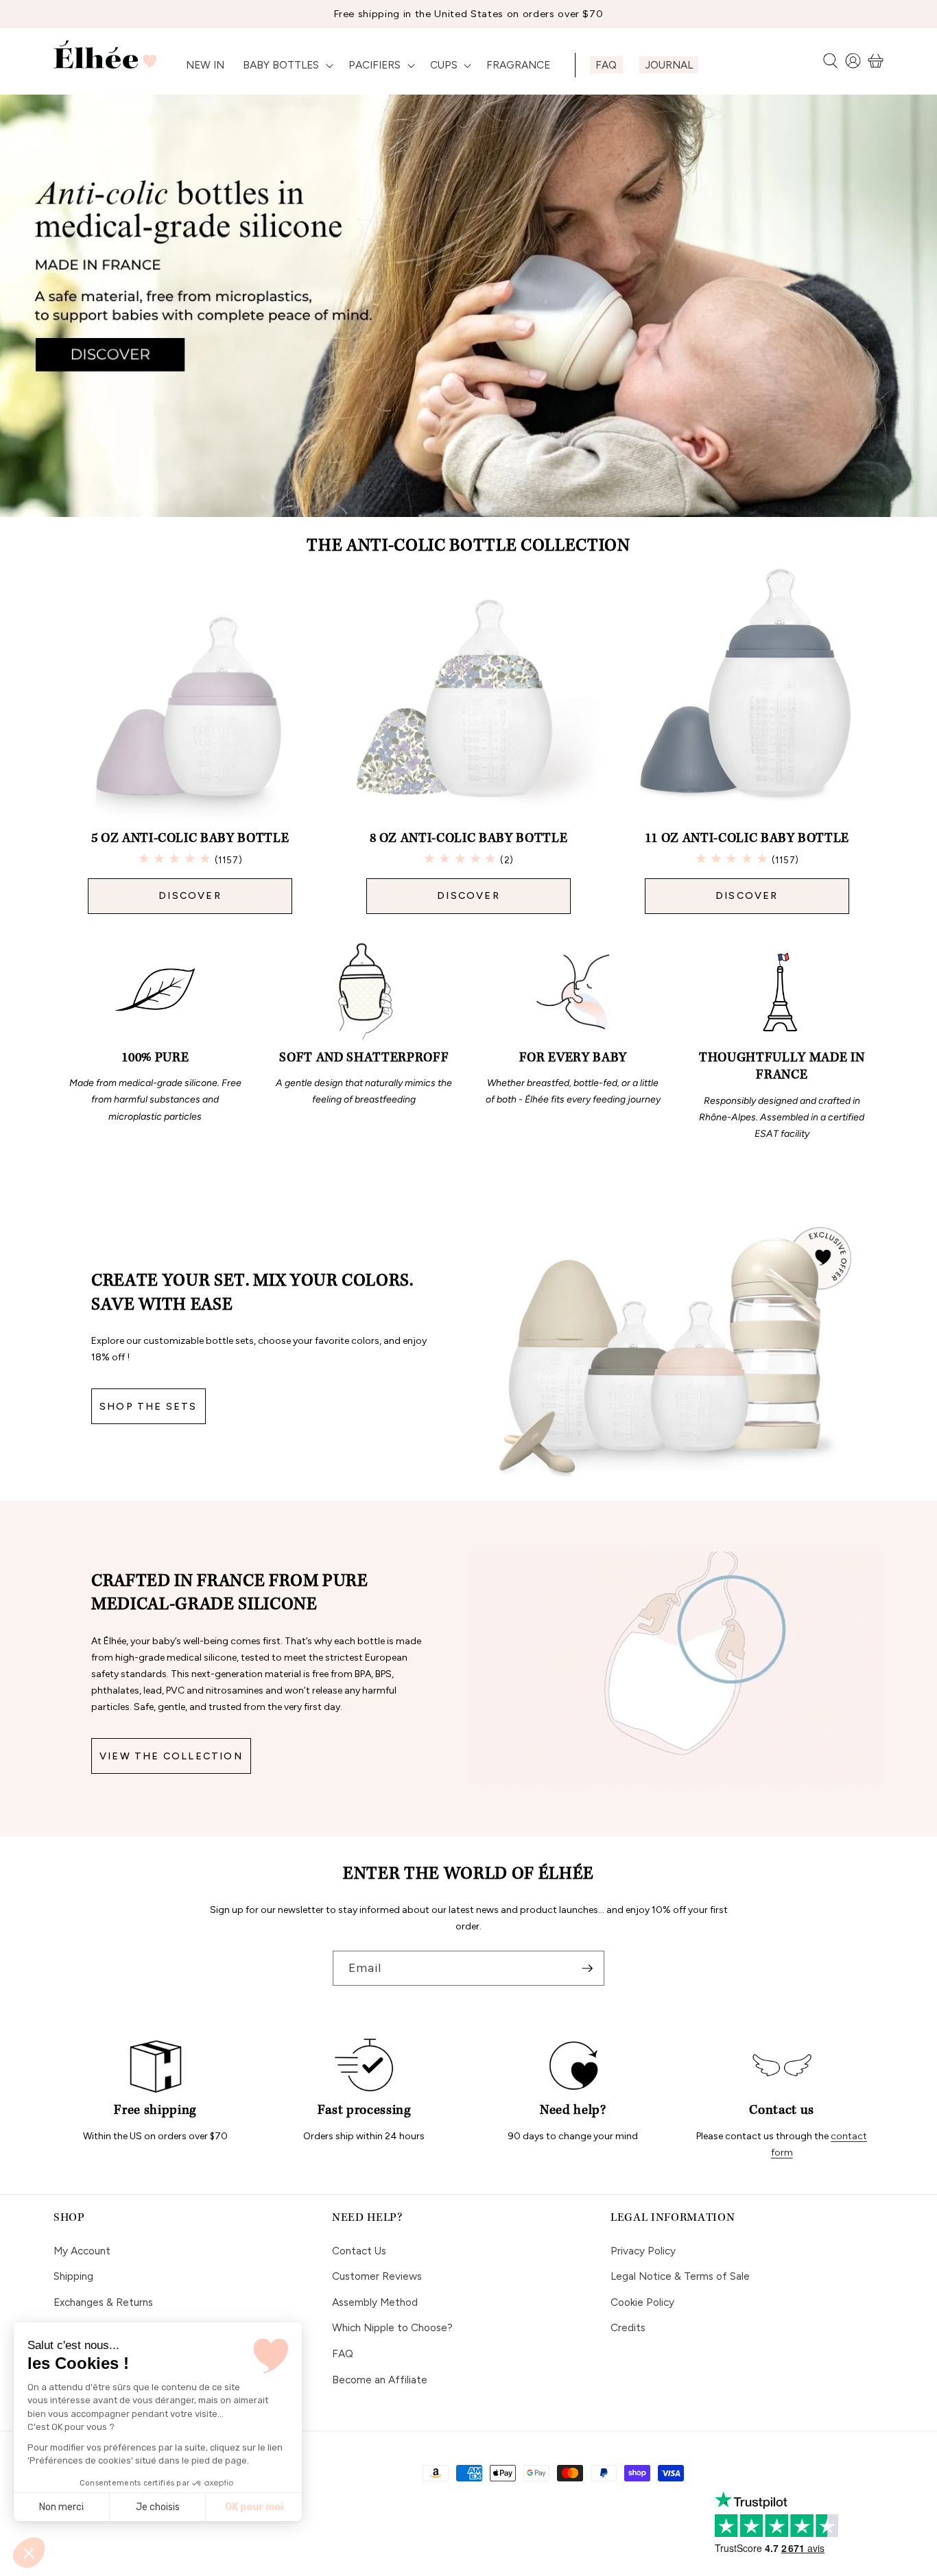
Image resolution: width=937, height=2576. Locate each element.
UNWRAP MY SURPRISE (335, 1365)
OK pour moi (254, 2507)
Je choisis (158, 2507)
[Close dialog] (719, 1135)
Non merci (61, 2507)
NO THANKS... (335, 1404)
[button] (29, 2553)
